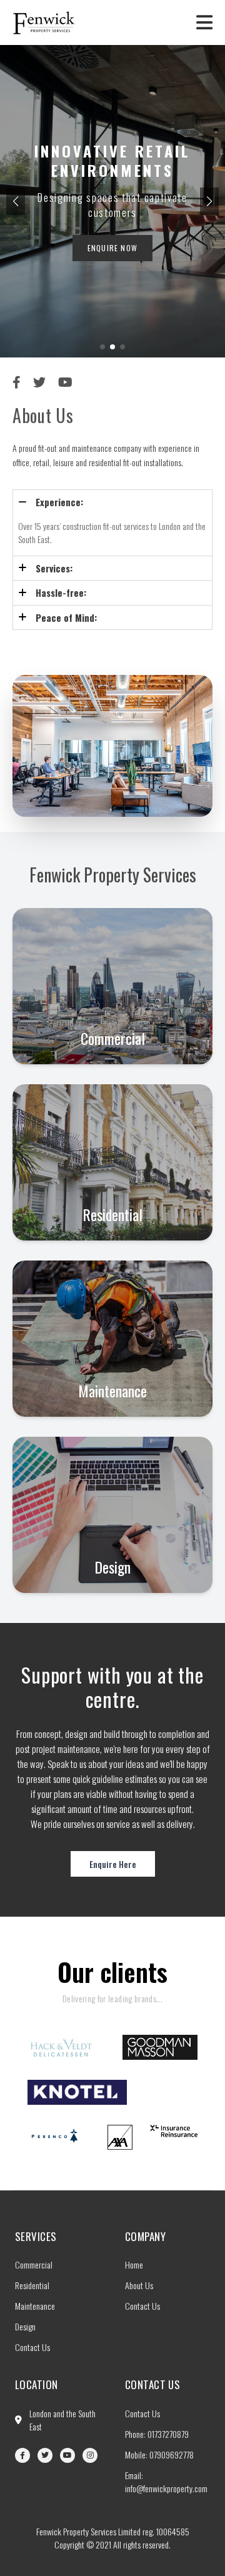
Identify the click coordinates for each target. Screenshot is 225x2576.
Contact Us (32, 2347)
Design (25, 2326)
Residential (32, 2285)
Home (134, 2264)
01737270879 (168, 2434)
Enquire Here (113, 1864)
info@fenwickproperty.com (166, 2488)
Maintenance (35, 2306)
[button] (209, 201)
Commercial (34, 2264)
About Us (139, 2285)
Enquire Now (112, 248)
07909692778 (172, 2454)
